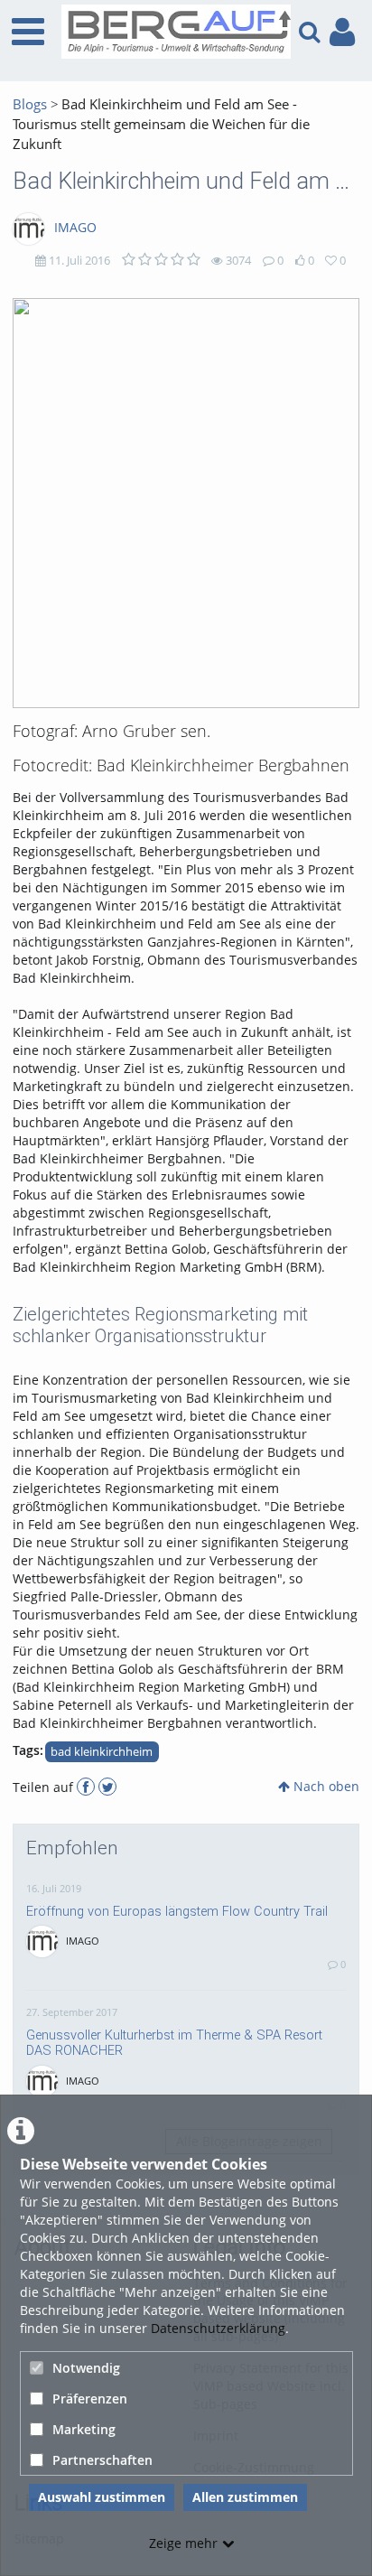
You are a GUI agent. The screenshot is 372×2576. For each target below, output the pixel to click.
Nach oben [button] (325, 1786)
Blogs (30, 104)
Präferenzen (90, 2399)
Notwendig (86, 2368)
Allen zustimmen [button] (245, 2497)
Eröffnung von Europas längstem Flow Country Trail (177, 1911)
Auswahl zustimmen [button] (102, 2497)
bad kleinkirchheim (102, 1752)
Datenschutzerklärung (218, 2328)
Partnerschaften (102, 2460)
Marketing (84, 2429)
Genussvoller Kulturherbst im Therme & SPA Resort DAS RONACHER (174, 2043)
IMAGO (75, 227)
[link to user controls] (342, 32)
